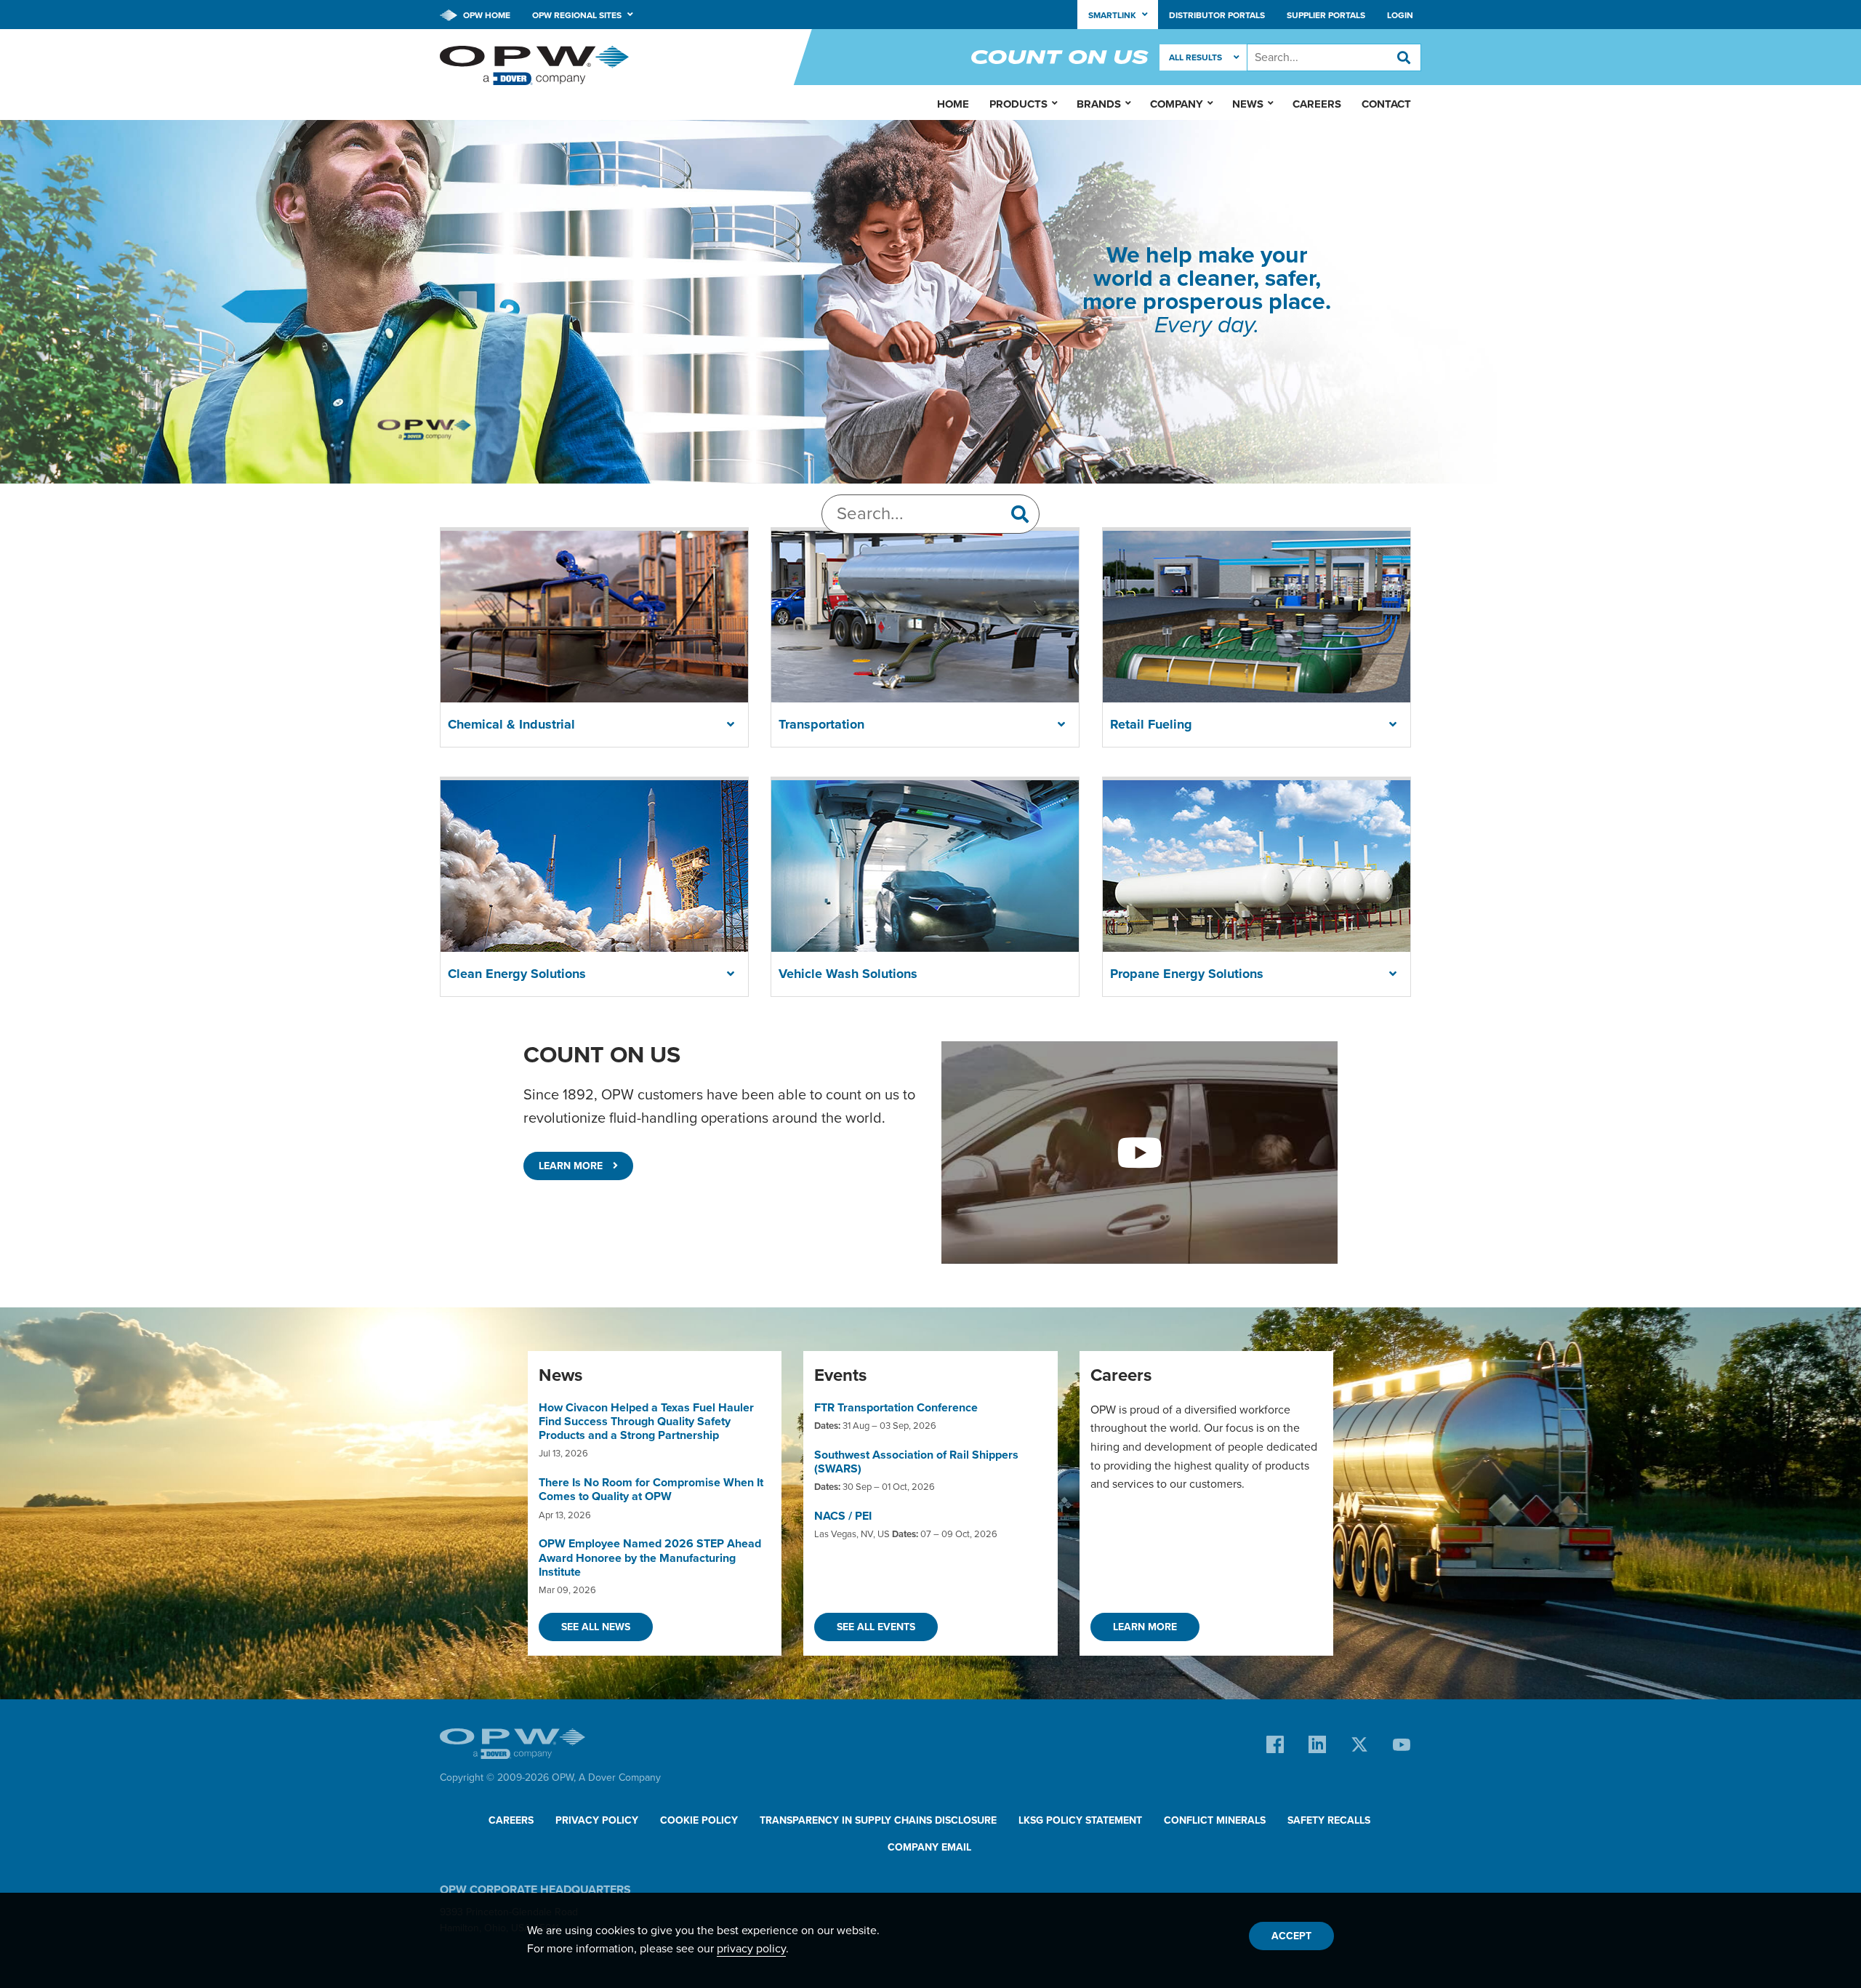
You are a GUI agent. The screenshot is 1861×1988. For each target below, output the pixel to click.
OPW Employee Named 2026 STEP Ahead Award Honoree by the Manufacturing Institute (650, 1558)
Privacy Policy (597, 1820)
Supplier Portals (1326, 15)
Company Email (929, 1847)
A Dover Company (620, 1777)
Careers (1317, 104)
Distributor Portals (1217, 15)
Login (1400, 15)
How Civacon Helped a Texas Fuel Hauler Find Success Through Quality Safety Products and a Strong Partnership (646, 1422)
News (1248, 104)
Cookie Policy (699, 1820)
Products (1018, 104)
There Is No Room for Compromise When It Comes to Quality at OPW (651, 1490)
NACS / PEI (843, 1516)
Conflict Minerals (1215, 1820)
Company (1177, 104)
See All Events (876, 1627)
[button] (731, 725)
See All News (596, 1627)
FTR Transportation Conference (896, 1408)
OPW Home (486, 15)
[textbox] (1334, 57)
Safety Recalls (1329, 1820)
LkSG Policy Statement (1080, 1820)
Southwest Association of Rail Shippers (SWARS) (916, 1462)
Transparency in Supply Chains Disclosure (878, 1820)
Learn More (572, 1166)
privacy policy (751, 1949)
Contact (1386, 104)
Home (953, 104)
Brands (1099, 104)
